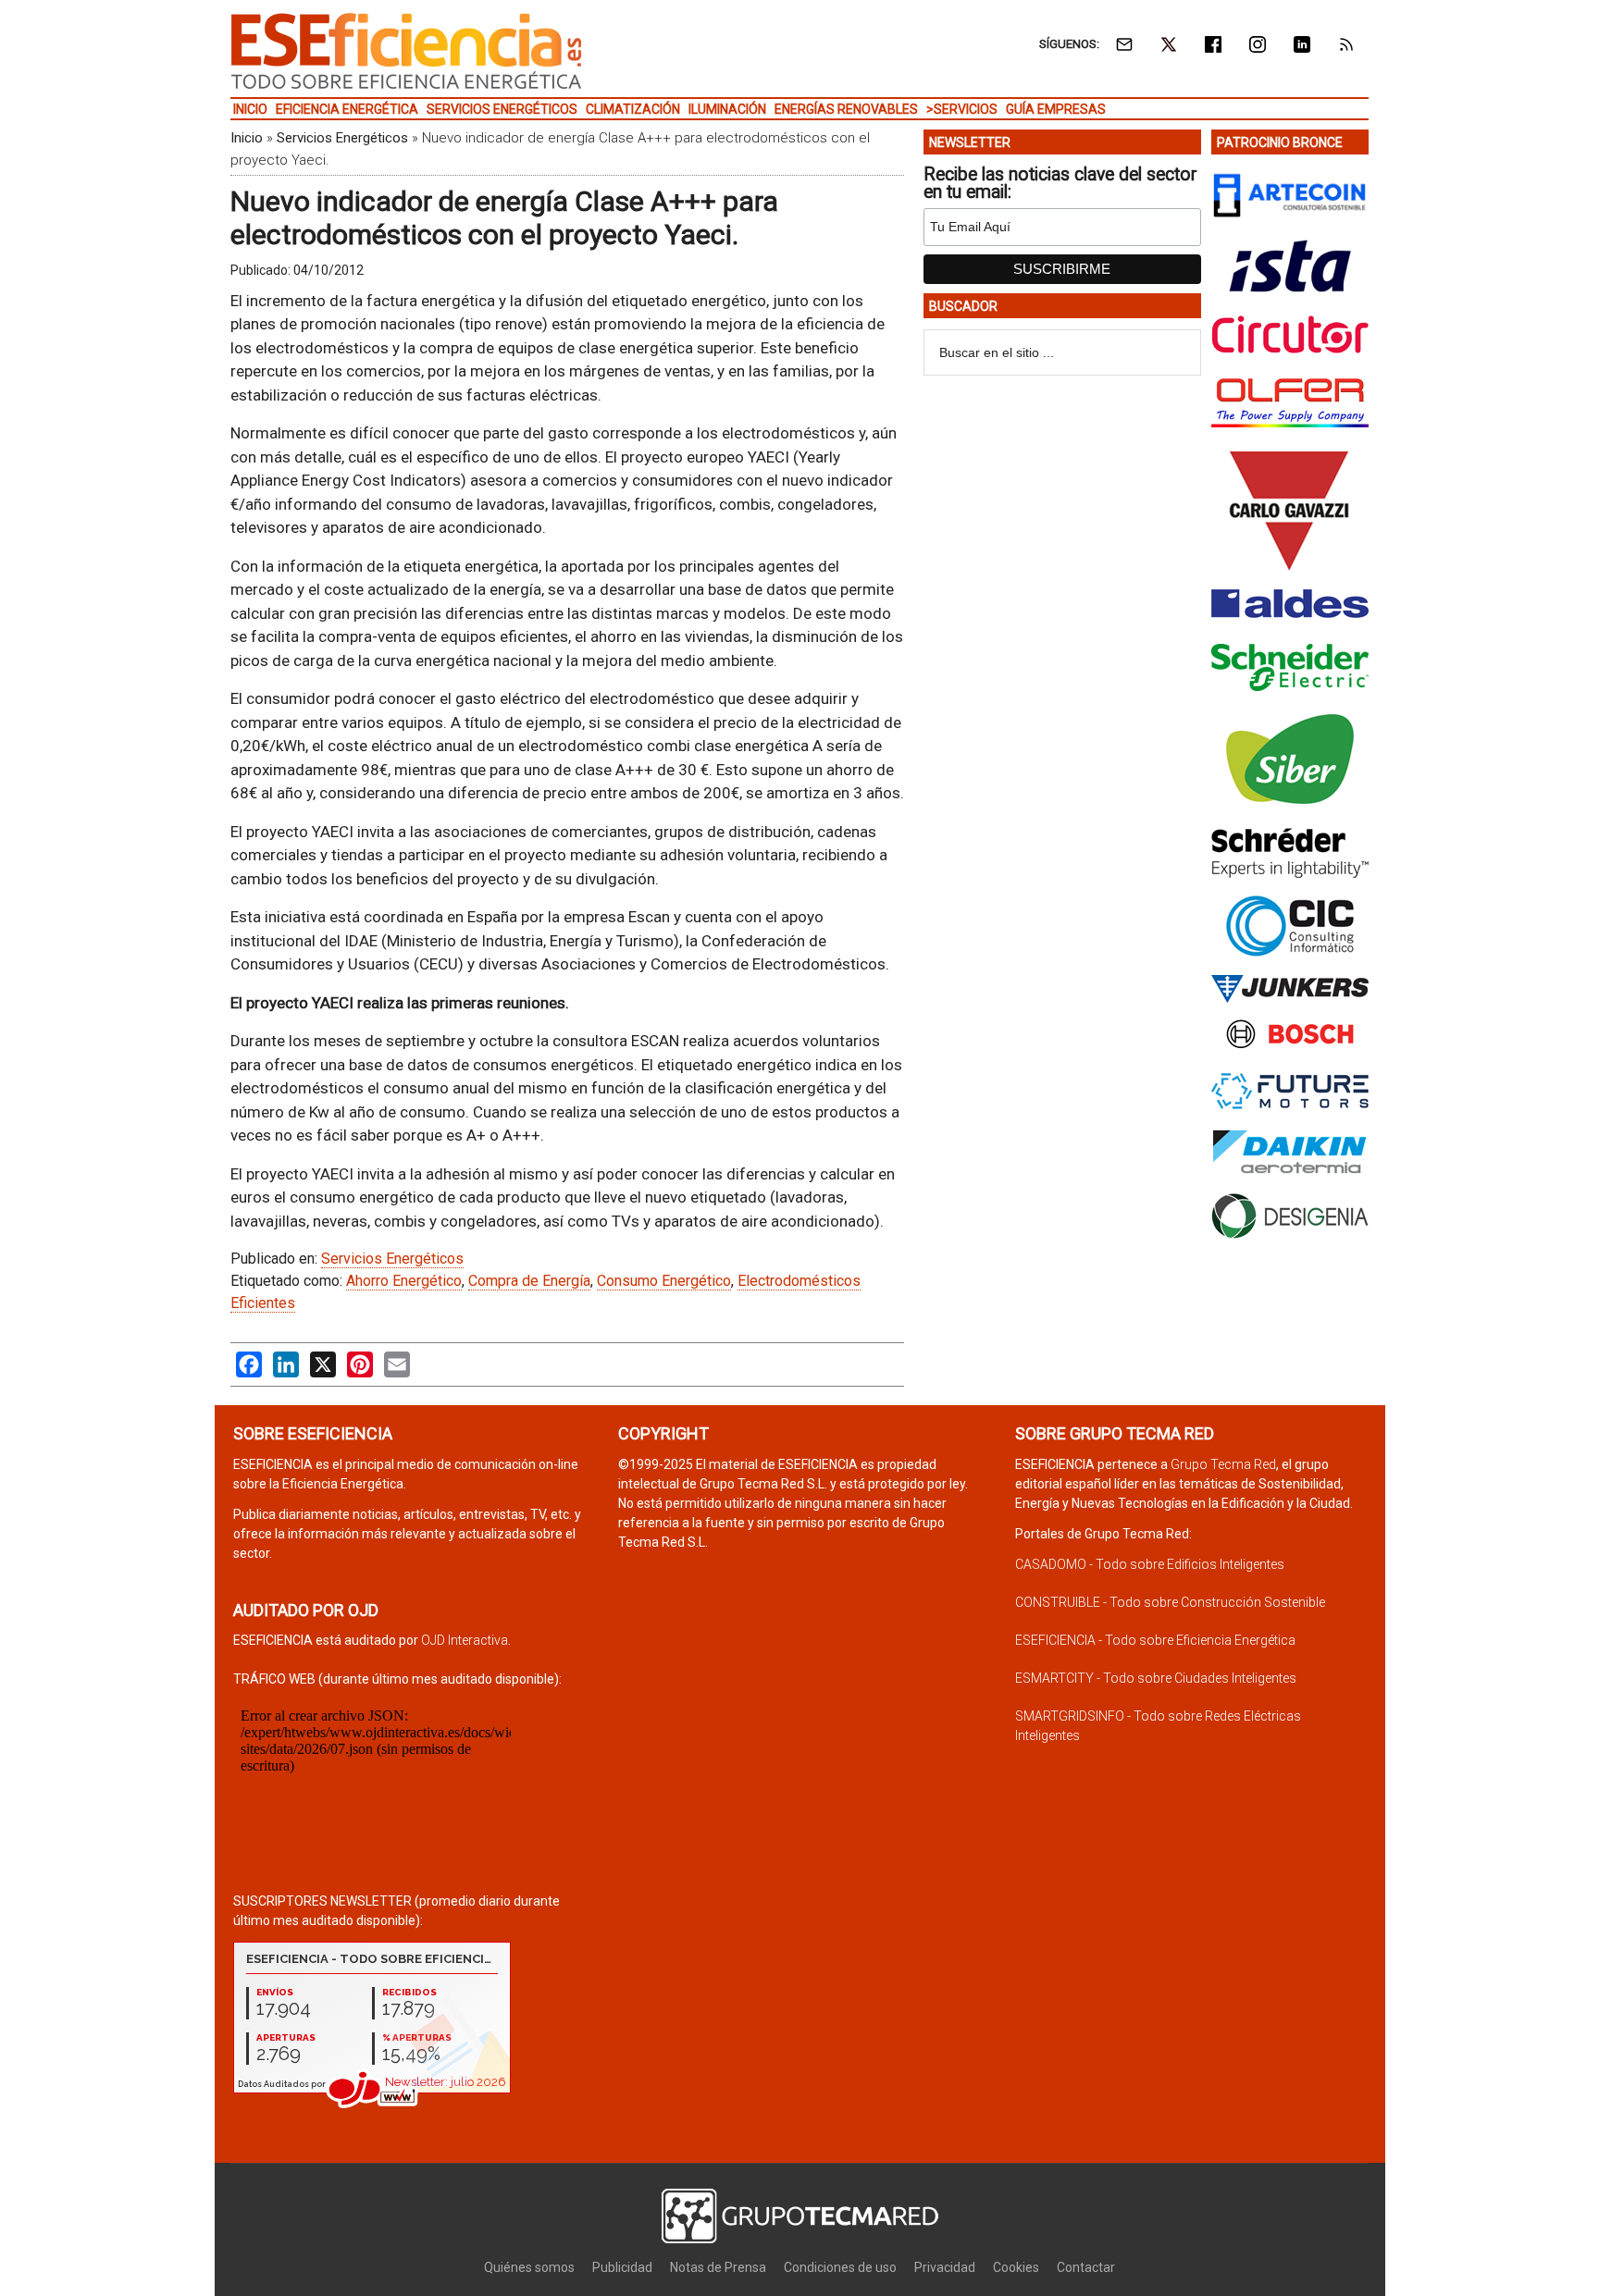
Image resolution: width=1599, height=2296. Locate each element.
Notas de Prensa (718, 2267)
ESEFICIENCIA (406, 51)
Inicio (247, 138)
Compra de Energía (529, 1281)
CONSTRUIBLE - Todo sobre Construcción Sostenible (1170, 1602)
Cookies (1016, 2267)
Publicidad (622, 2267)
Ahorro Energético (404, 1281)
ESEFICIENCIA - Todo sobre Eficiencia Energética (1155, 1640)
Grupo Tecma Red (1223, 1464)
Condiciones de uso (840, 2267)
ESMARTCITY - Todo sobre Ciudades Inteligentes (1156, 1678)
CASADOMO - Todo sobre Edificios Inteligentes (1150, 1564)
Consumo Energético (664, 1281)
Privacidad (945, 2267)
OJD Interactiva (465, 1640)
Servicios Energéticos (342, 138)
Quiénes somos (529, 2267)
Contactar (1086, 2267)
